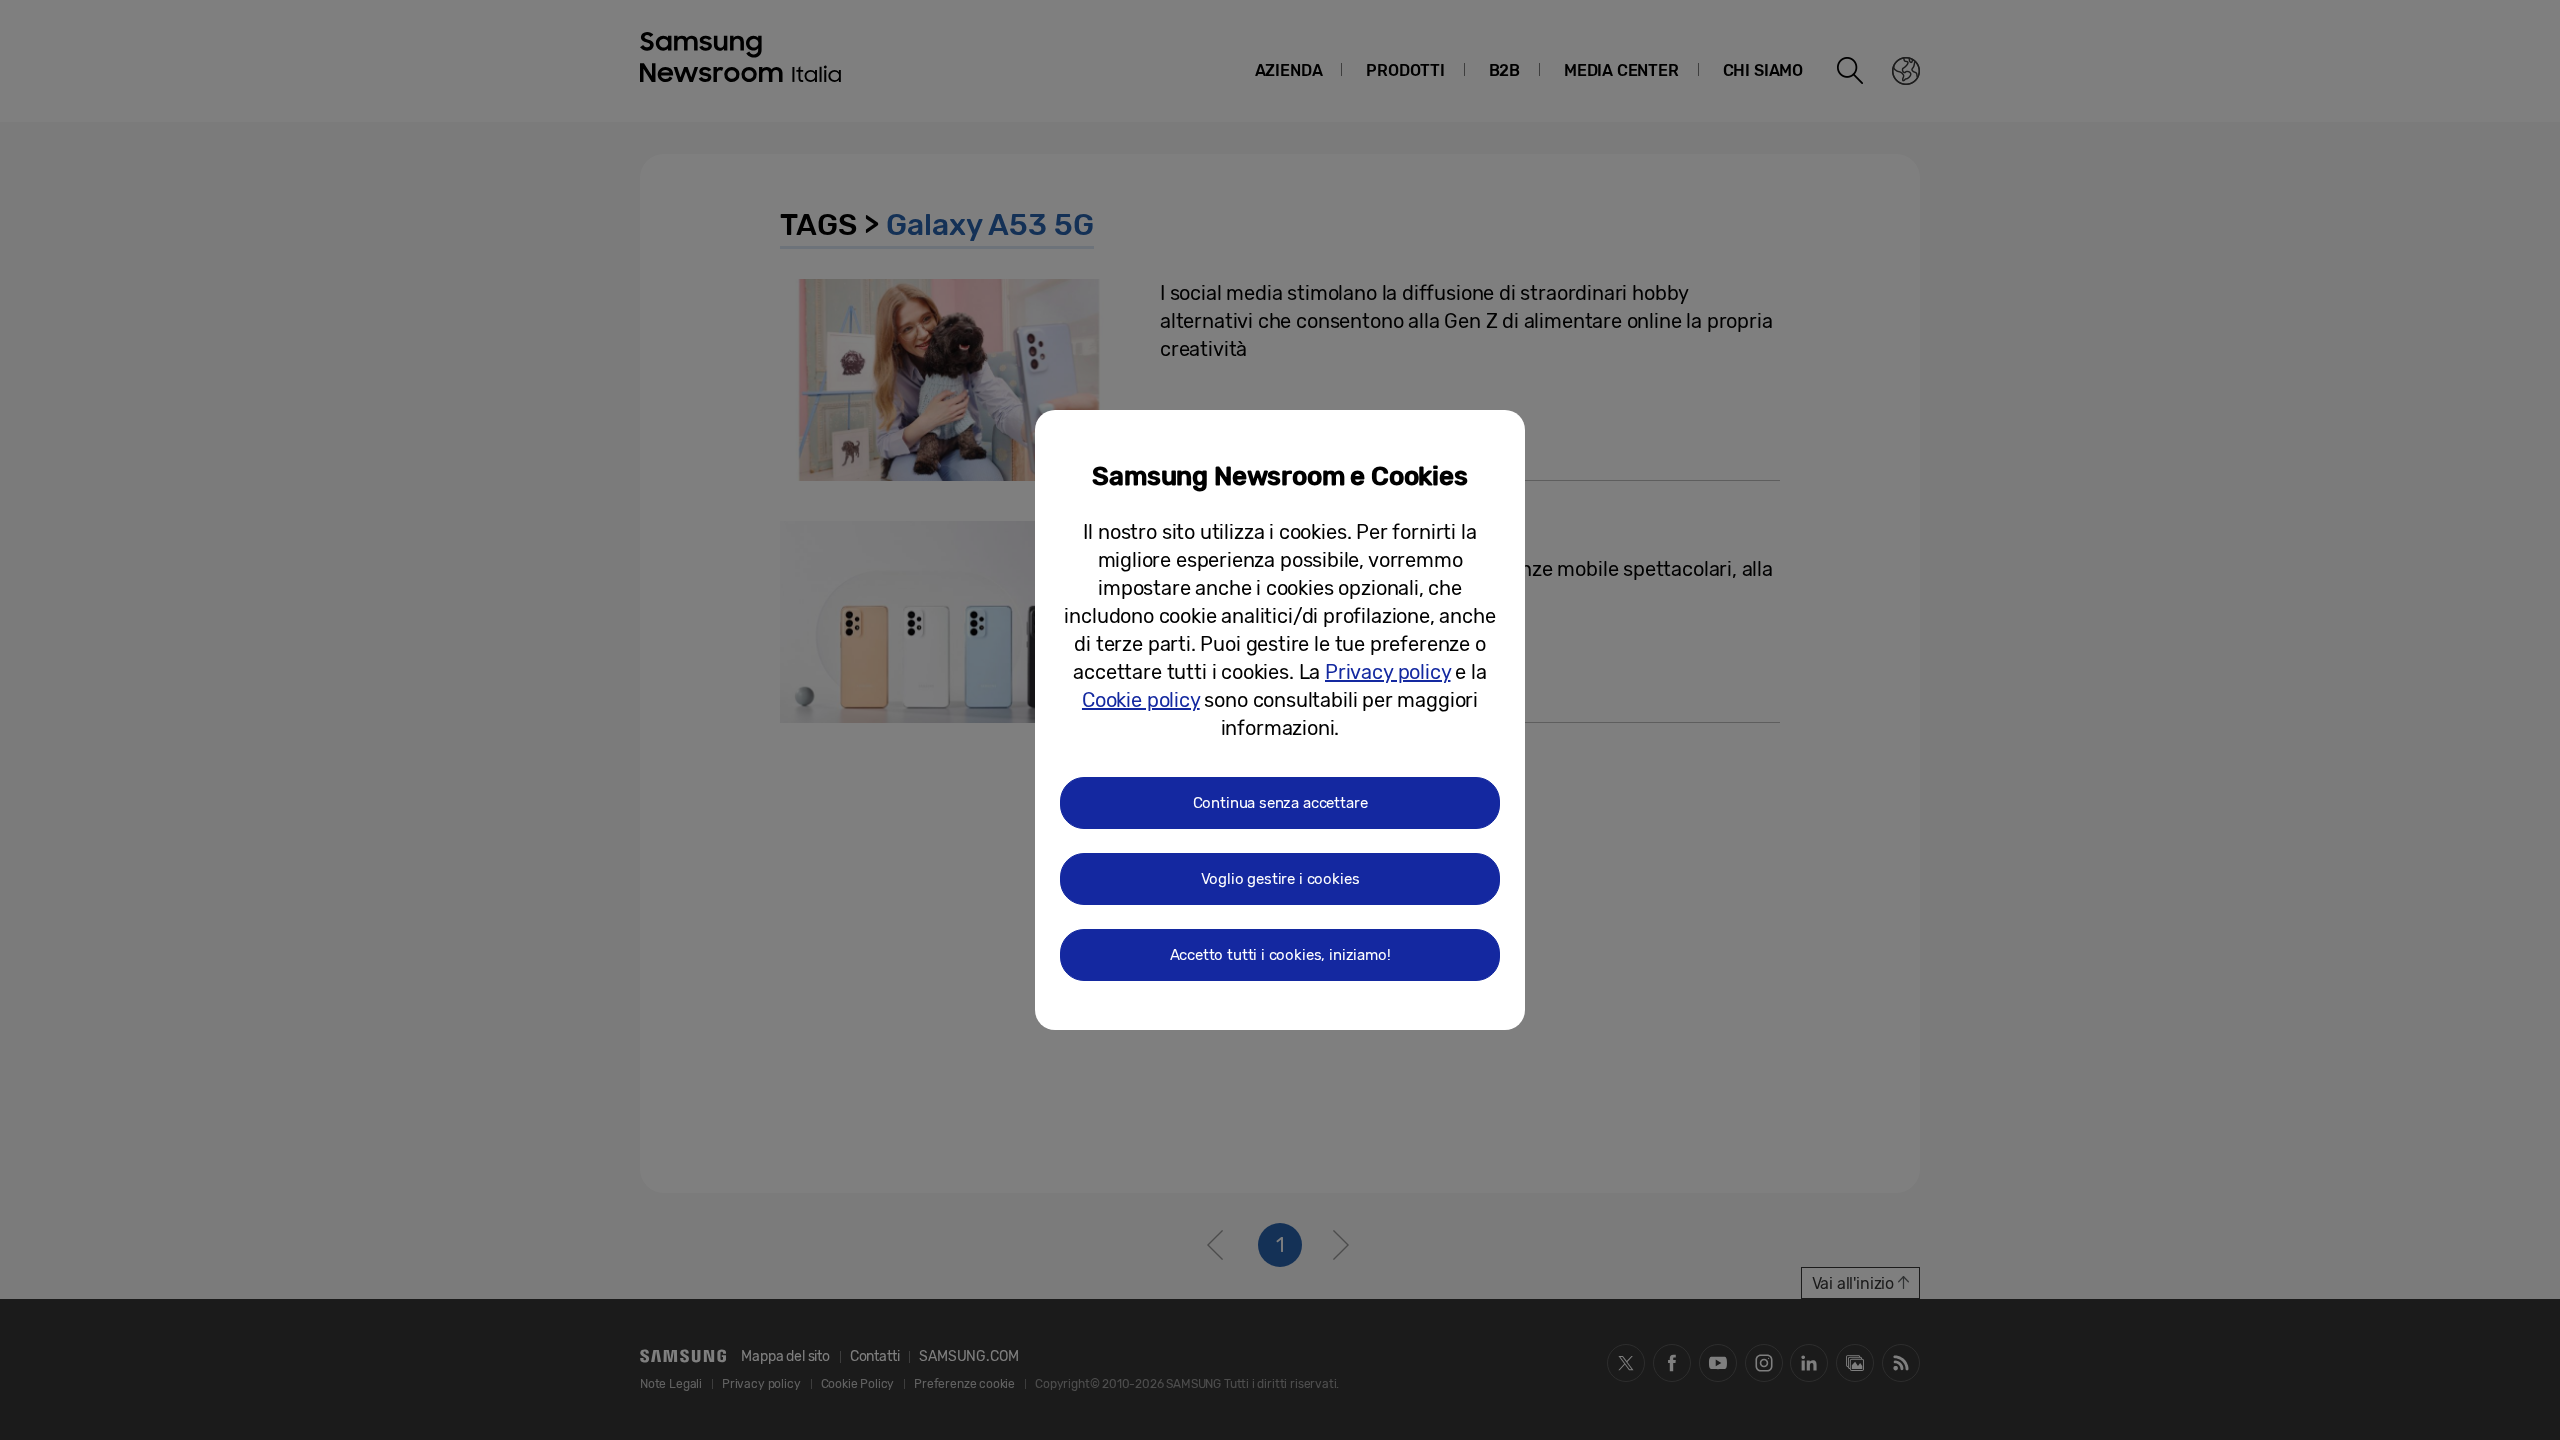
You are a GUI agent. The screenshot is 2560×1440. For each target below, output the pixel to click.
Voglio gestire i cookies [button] (1280, 879)
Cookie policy (1141, 700)
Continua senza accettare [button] (1280, 803)
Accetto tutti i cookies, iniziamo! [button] (1280, 955)
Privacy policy (1387, 672)
